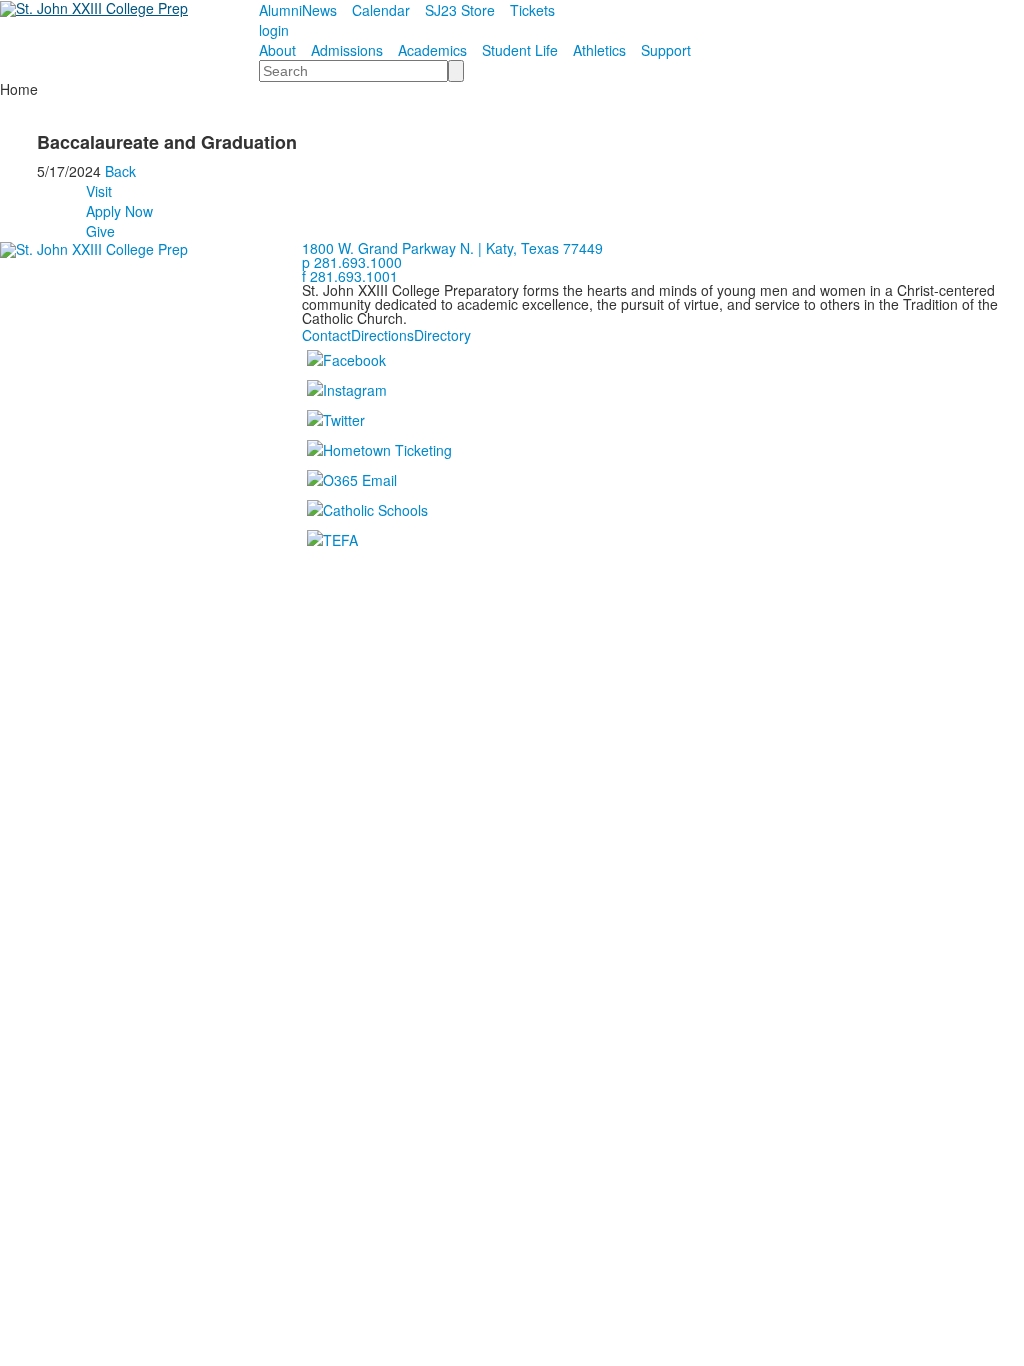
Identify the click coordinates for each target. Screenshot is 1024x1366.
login (274, 30)
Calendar (381, 10)
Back (120, 171)
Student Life (520, 50)
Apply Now (119, 211)
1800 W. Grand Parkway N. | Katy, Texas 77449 (452, 248)
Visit (99, 191)
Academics (432, 50)
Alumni (280, 10)
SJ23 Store (460, 10)
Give (100, 231)
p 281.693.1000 (352, 262)
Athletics (599, 50)
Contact (326, 335)
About (277, 50)
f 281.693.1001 (350, 276)
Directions (382, 335)
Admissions (347, 50)
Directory (442, 335)
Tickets (532, 10)
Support (666, 50)
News (319, 10)
